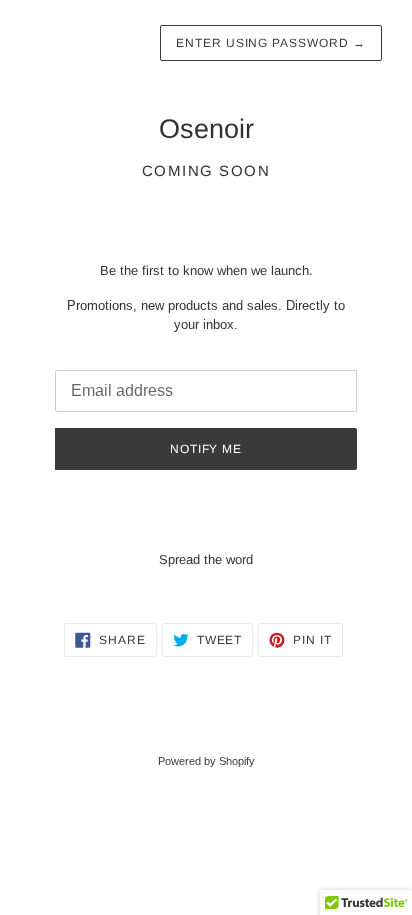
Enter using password (271, 43)
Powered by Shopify (206, 761)
